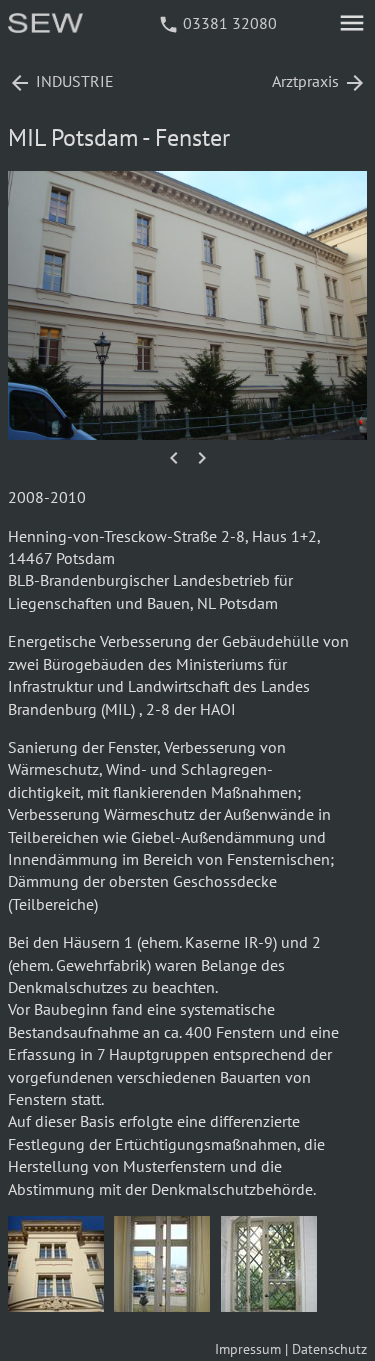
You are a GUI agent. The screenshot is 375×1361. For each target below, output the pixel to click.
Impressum (248, 1349)
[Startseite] (46, 27)
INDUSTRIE (61, 81)
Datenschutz (329, 1349)
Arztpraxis (319, 81)
